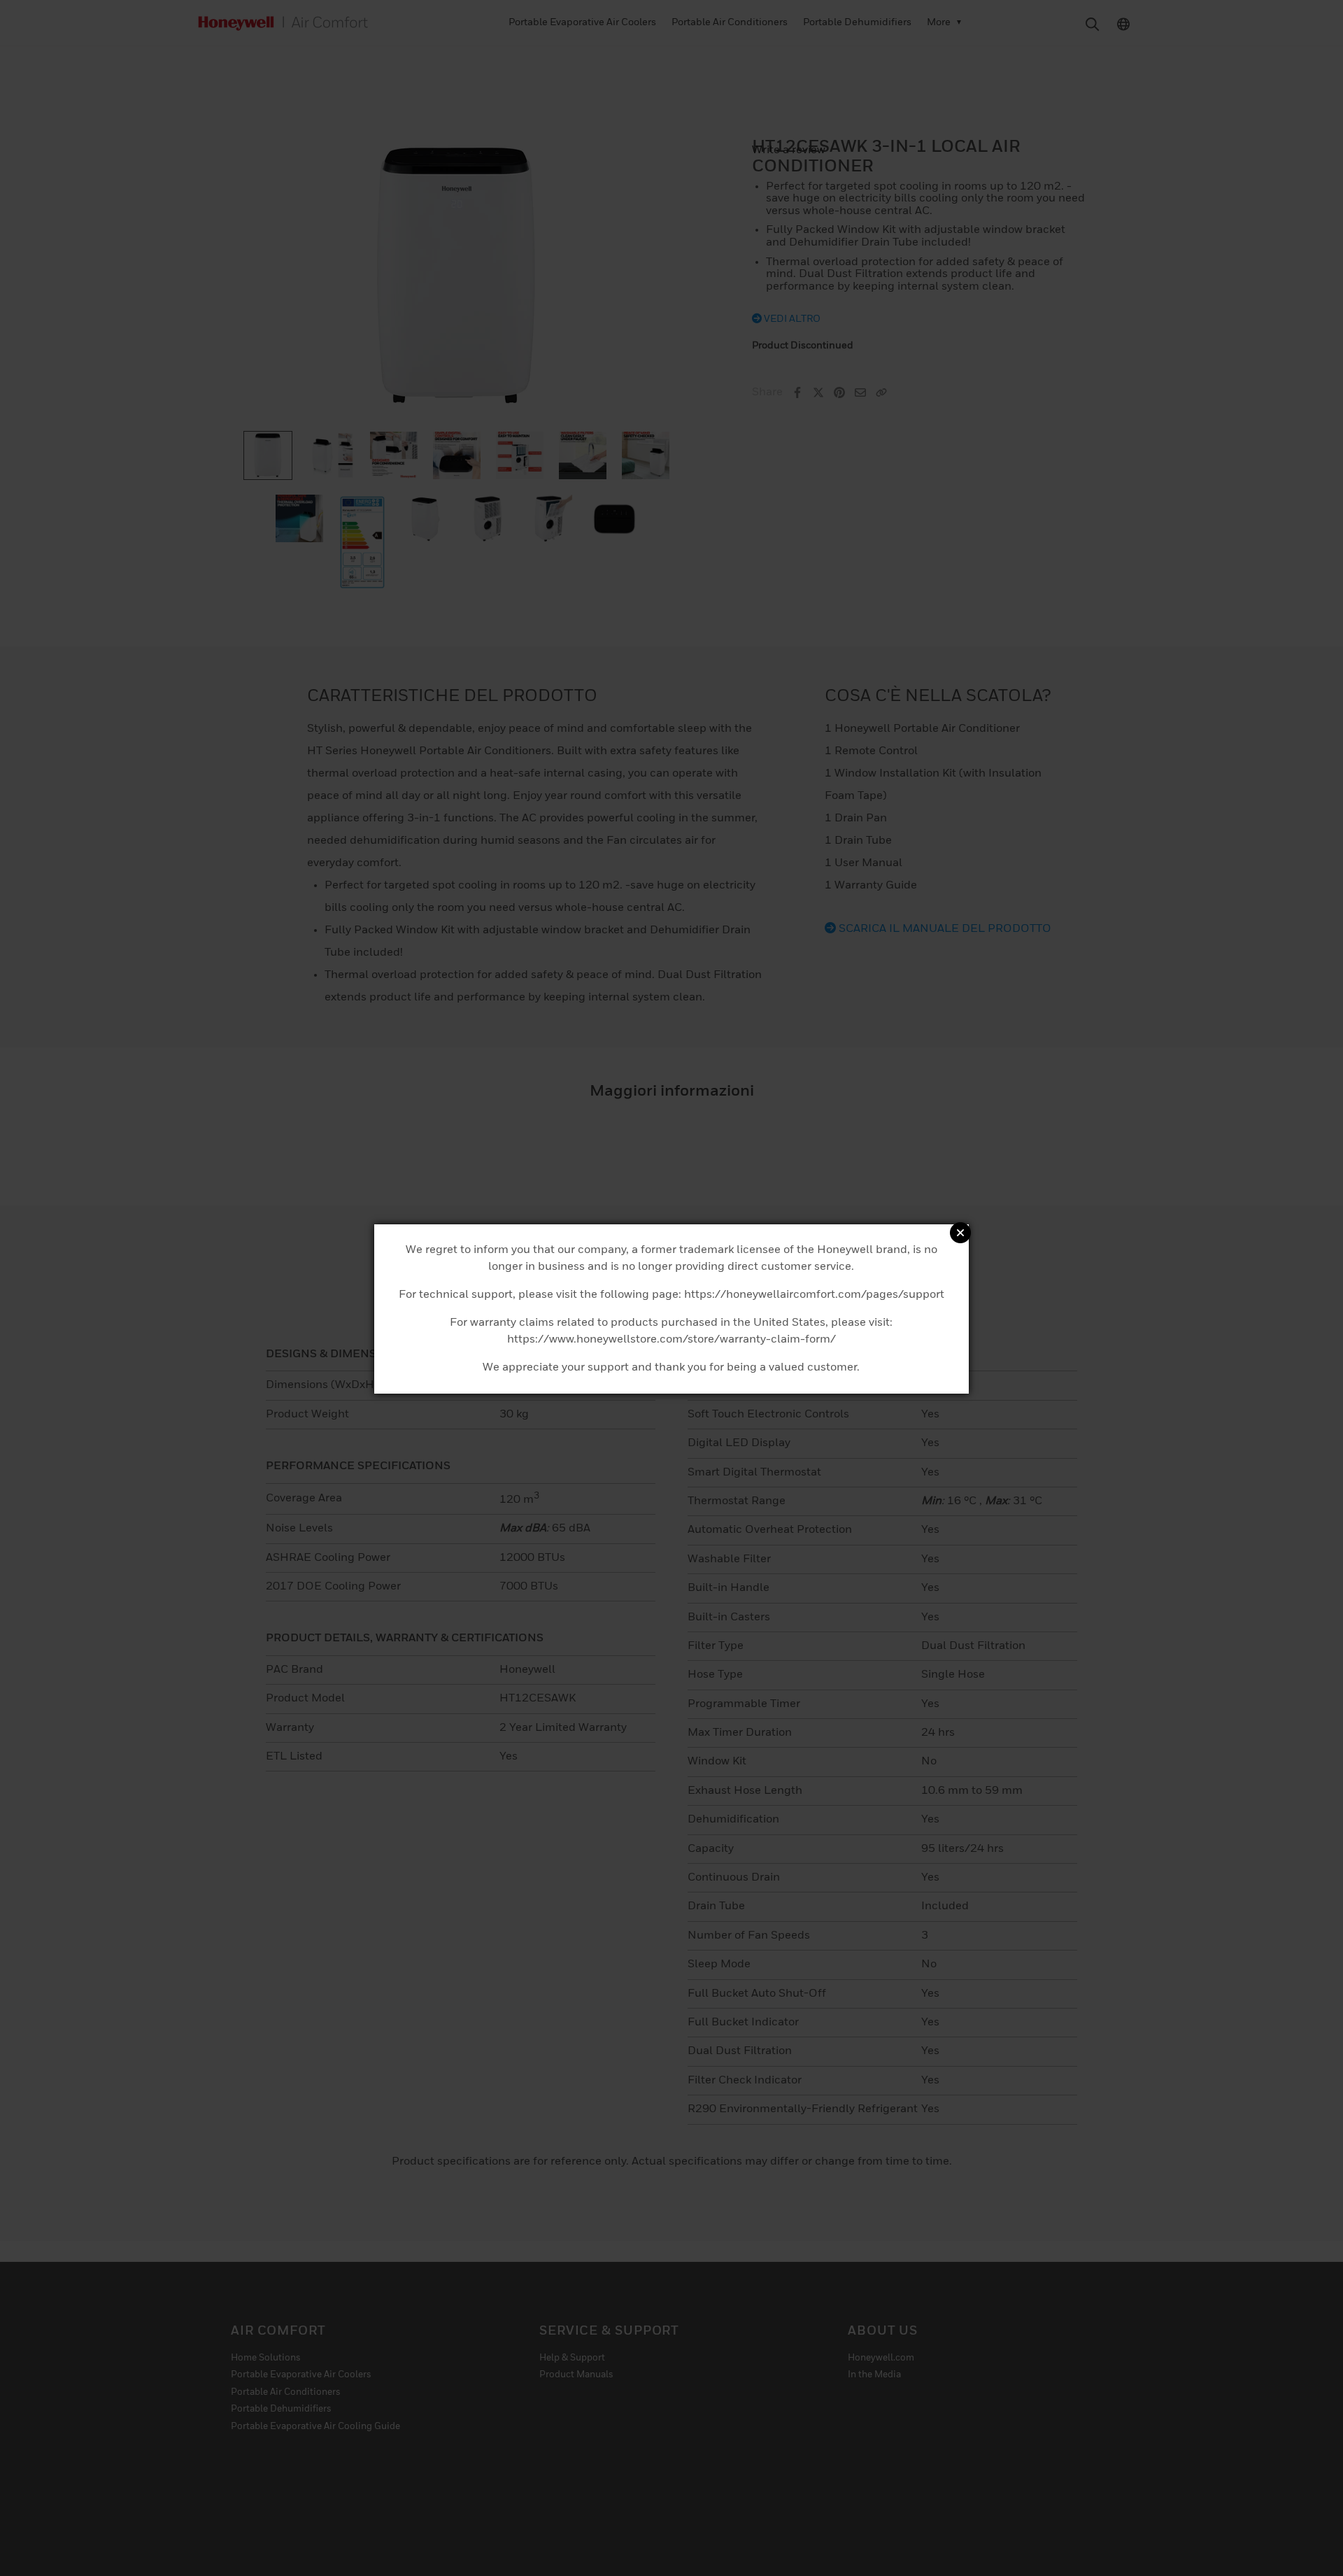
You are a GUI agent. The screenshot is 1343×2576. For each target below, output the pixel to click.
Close (960, 1233)
